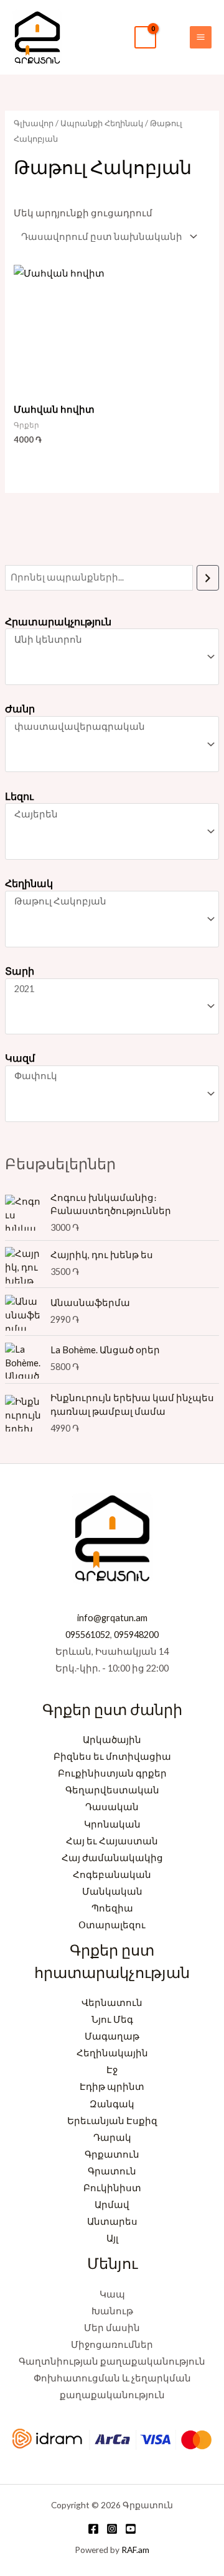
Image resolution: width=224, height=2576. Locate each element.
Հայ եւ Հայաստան (112, 1841)
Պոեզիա (112, 1908)
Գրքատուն (112, 2154)
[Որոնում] (208, 577)
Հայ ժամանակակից (112, 1858)
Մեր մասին (112, 2328)
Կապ (112, 2294)
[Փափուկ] (107, 1076)
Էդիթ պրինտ (112, 2086)
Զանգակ (112, 2104)
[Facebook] (93, 2529)
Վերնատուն (112, 2003)
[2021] (107, 989)
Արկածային (112, 1740)
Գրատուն (112, 2171)
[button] (173, 37)
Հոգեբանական (112, 1874)
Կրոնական (112, 1824)
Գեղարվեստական (112, 1790)
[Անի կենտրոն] (107, 640)
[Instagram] (112, 2529)
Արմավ (112, 2205)
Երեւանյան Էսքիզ (112, 2121)
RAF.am (135, 2550)
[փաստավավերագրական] (107, 727)
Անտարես (112, 2221)
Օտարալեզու (112, 1925)
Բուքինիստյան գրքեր (112, 1773)
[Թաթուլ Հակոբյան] (107, 902)
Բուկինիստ (112, 2188)
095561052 (88, 1635)
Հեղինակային (112, 2053)
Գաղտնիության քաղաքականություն (112, 2361)
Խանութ (112, 2311)
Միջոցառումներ (112, 2344)
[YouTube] (131, 2529)
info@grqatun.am (112, 1618)
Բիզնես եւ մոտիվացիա (112, 1756)
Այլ (112, 2238)
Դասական (112, 1807)
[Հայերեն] (107, 815)
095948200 (136, 1635)
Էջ (112, 2070)
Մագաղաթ (112, 2036)
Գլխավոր (34, 123)
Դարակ (112, 2137)
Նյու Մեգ (112, 2019)
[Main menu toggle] (201, 37)
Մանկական (112, 1891)
